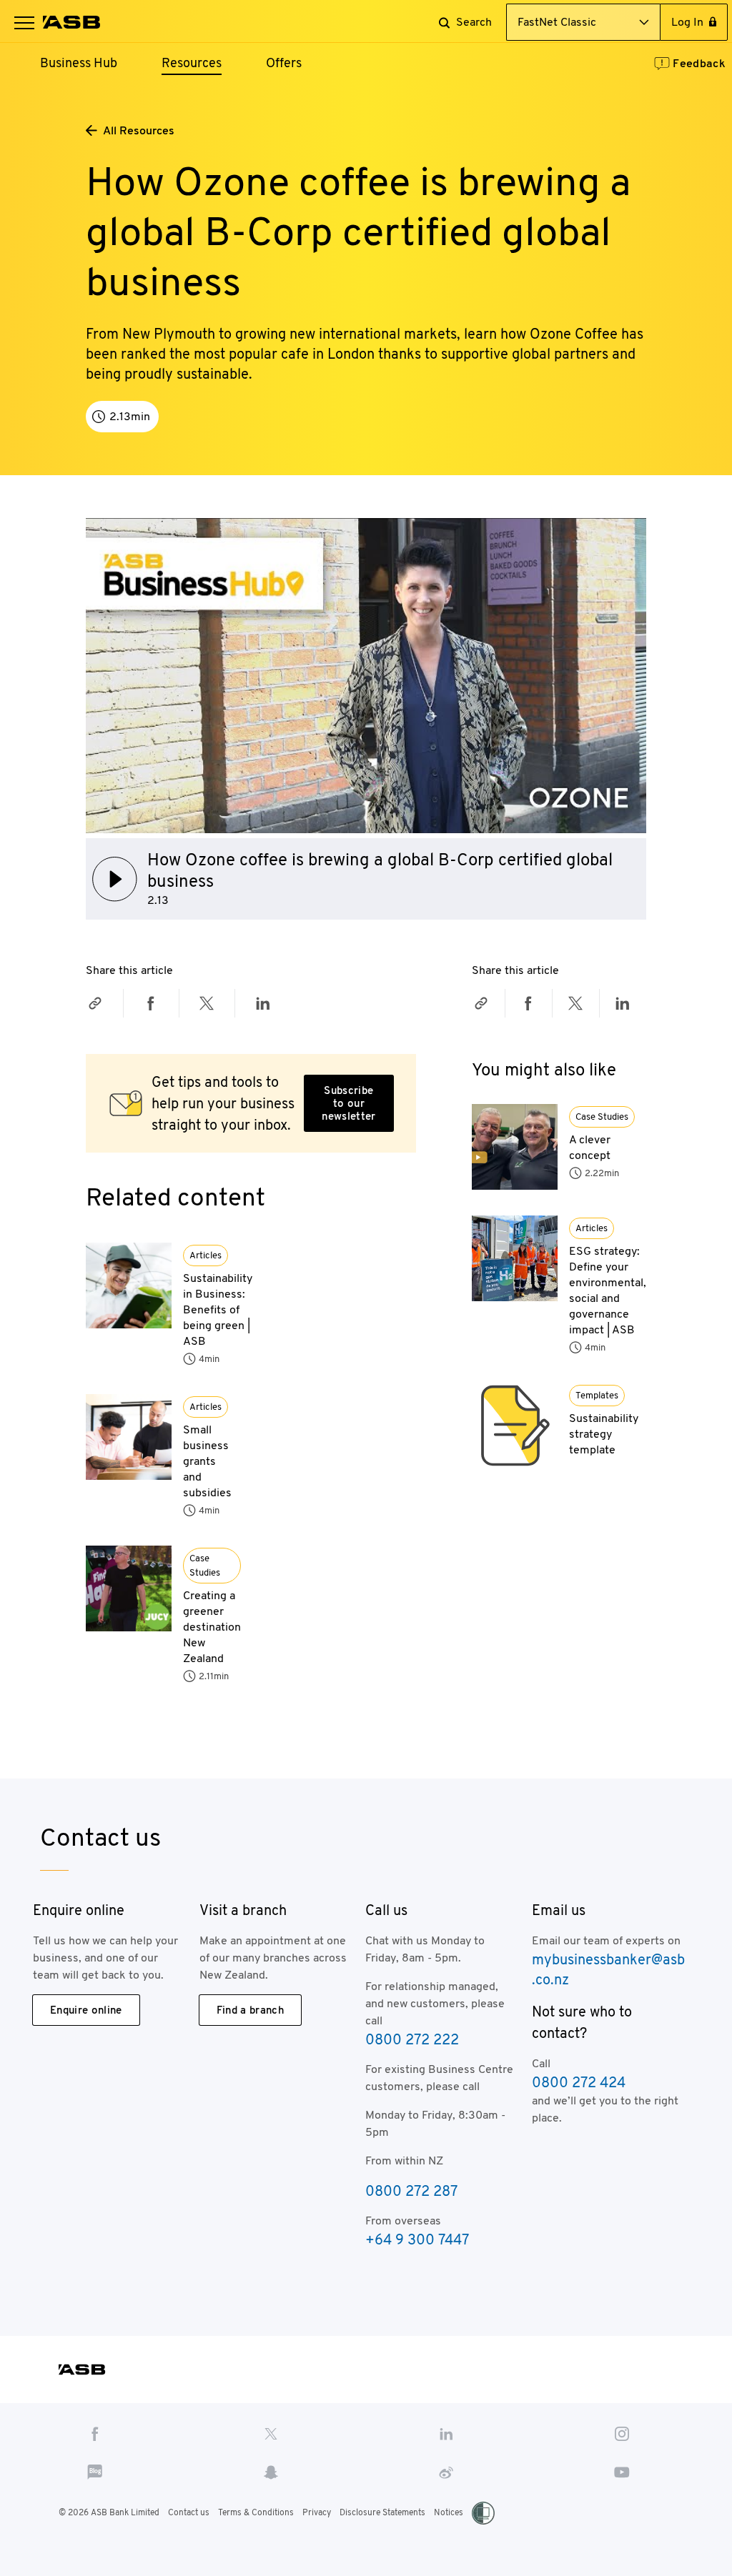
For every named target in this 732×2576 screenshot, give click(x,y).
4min (209, 1359)
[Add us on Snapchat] (271, 2472)
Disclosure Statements (382, 2512)
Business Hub (79, 63)
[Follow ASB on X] (271, 2433)
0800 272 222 (412, 2039)
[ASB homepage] (72, 22)
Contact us (189, 2512)
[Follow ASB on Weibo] (446, 2472)
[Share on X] (207, 1003)
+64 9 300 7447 (417, 2239)
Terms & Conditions (256, 2512)
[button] (24, 22)
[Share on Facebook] (151, 1003)
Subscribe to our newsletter (348, 1103)
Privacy (317, 2512)
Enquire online (86, 2010)
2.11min (214, 1676)
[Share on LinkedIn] (263, 1003)
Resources (192, 63)
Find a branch (250, 2010)
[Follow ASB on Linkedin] (446, 2433)
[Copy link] (95, 1003)
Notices (449, 2512)
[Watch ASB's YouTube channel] (622, 2472)
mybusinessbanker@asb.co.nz (608, 1969)
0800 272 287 (411, 2191)
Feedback (699, 63)
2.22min (602, 1173)
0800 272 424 (579, 2082)
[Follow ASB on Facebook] (95, 2433)
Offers (284, 63)
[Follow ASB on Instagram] (622, 2433)
